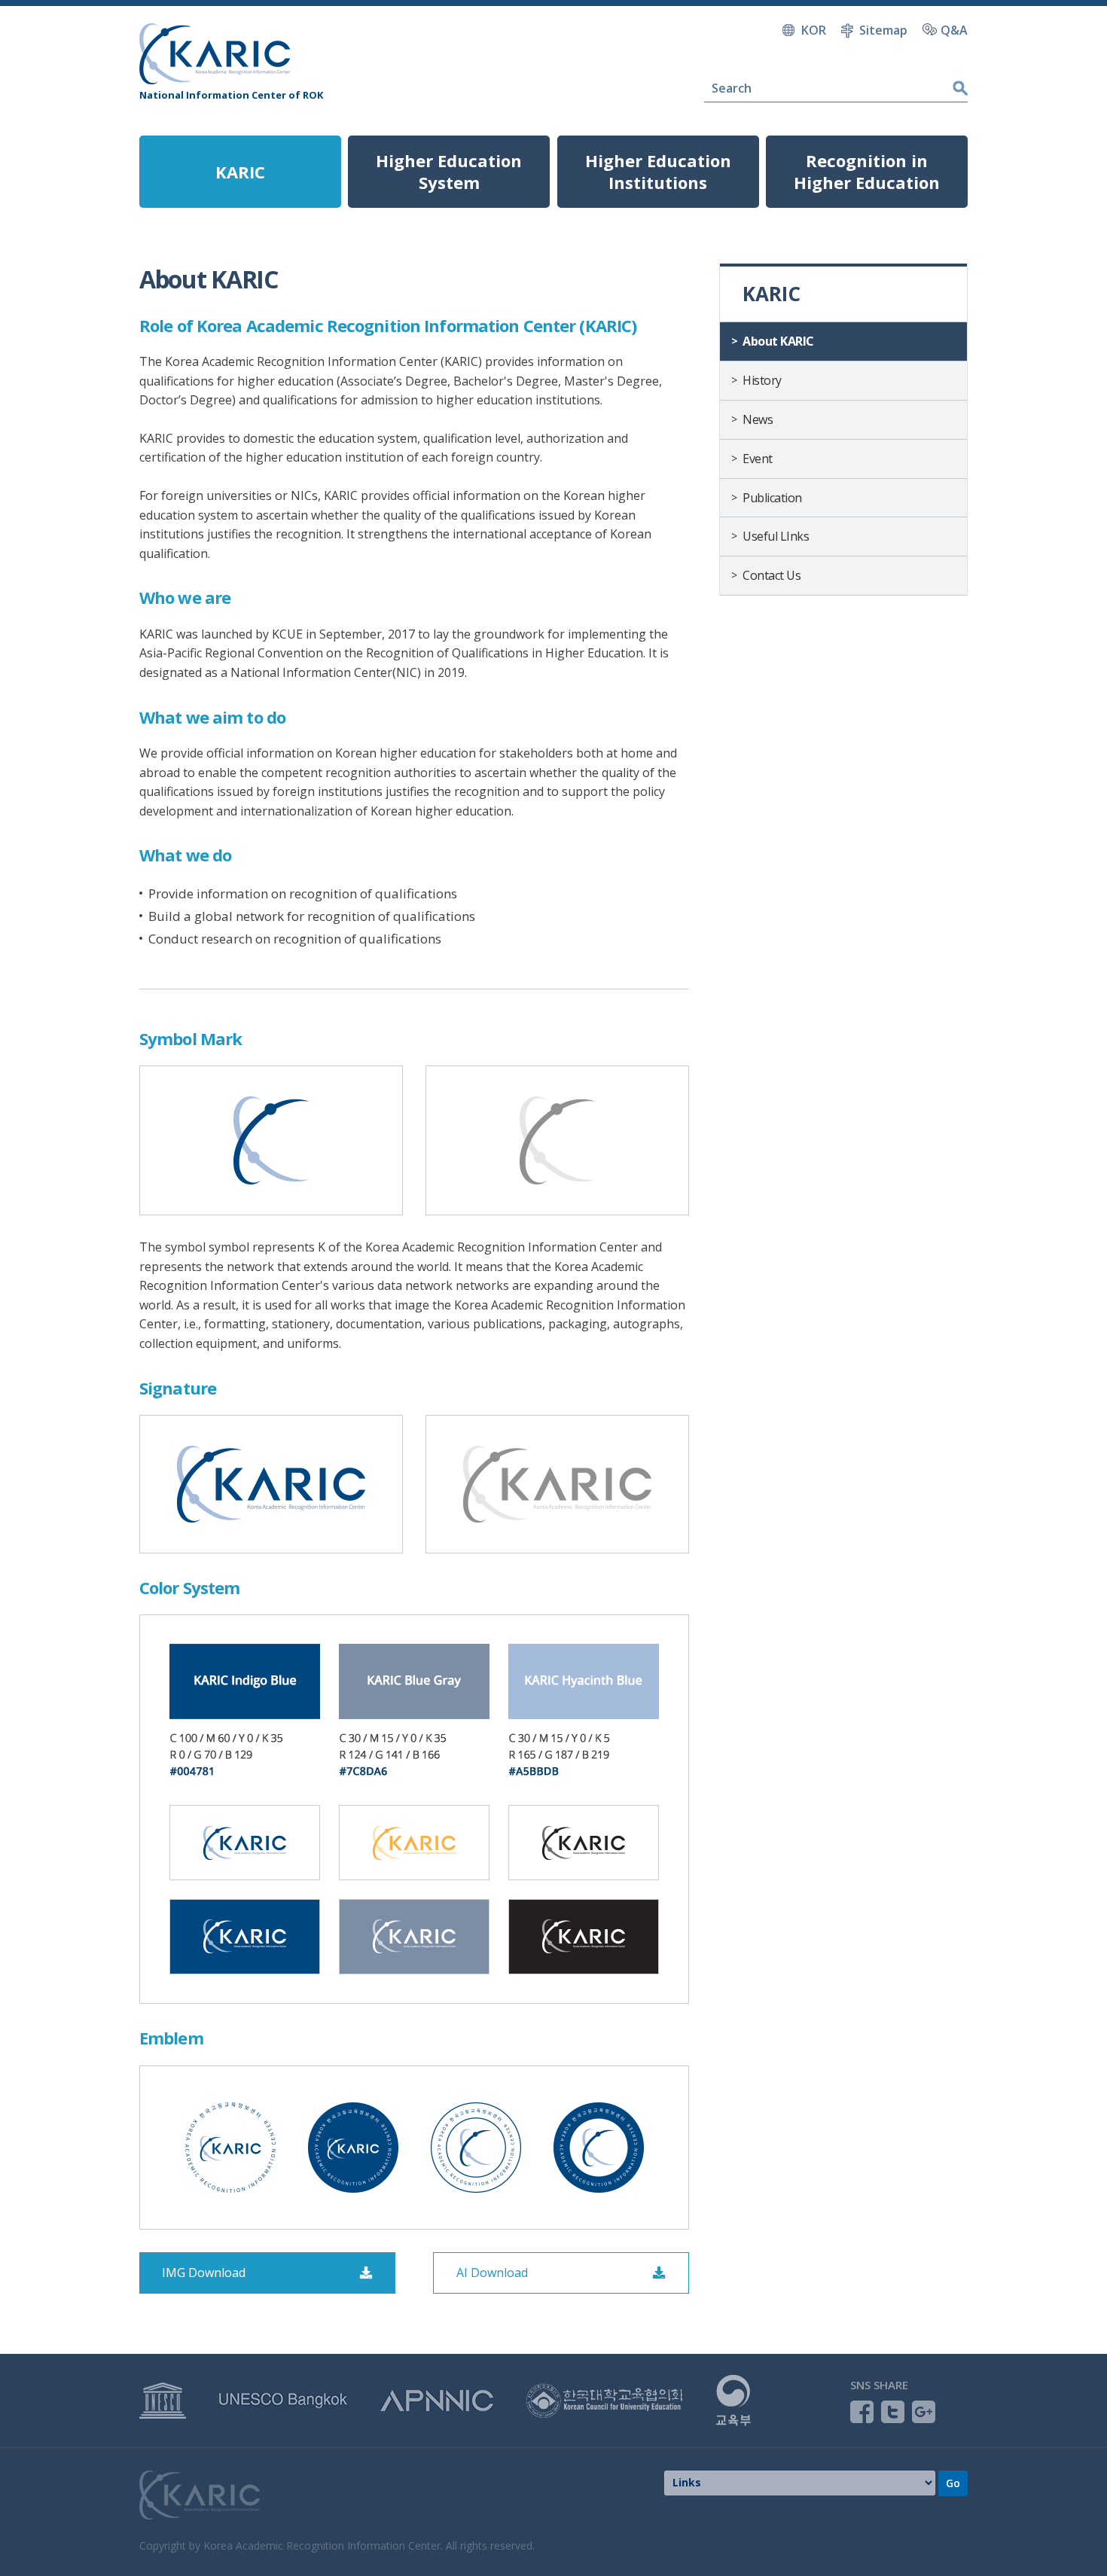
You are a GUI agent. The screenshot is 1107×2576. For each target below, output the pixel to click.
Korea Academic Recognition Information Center (215, 54)
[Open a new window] (163, 2390)
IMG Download (204, 2273)
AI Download (492, 2273)
